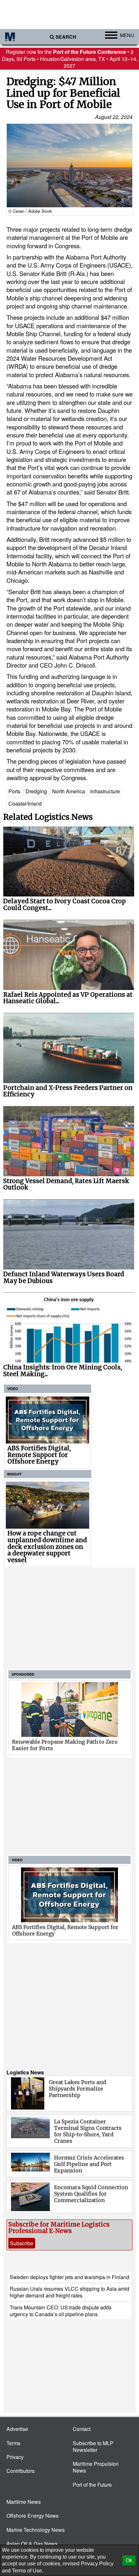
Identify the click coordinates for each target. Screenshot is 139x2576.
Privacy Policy (97, 2564)
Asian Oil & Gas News (32, 2544)
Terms (13, 2443)
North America (69, 791)
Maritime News (24, 2502)
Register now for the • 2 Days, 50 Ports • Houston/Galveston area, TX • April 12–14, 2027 (70, 59)
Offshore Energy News (32, 2516)
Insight (14, 1474)
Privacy (15, 2457)
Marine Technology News (36, 2530)
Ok (129, 2560)
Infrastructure (105, 791)
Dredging (36, 791)
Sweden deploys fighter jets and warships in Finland (69, 2277)
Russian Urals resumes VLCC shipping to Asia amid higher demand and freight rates (69, 2292)
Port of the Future (92, 2485)
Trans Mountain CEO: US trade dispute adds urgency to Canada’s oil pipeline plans (61, 2311)
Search (66, 37)
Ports (14, 791)
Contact (82, 2429)
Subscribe (22, 2243)
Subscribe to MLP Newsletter (93, 2446)
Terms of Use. (28, 2571)
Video (13, 1389)
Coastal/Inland (25, 803)
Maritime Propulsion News (96, 2467)
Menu (127, 35)
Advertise (17, 2429)
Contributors (21, 2471)
